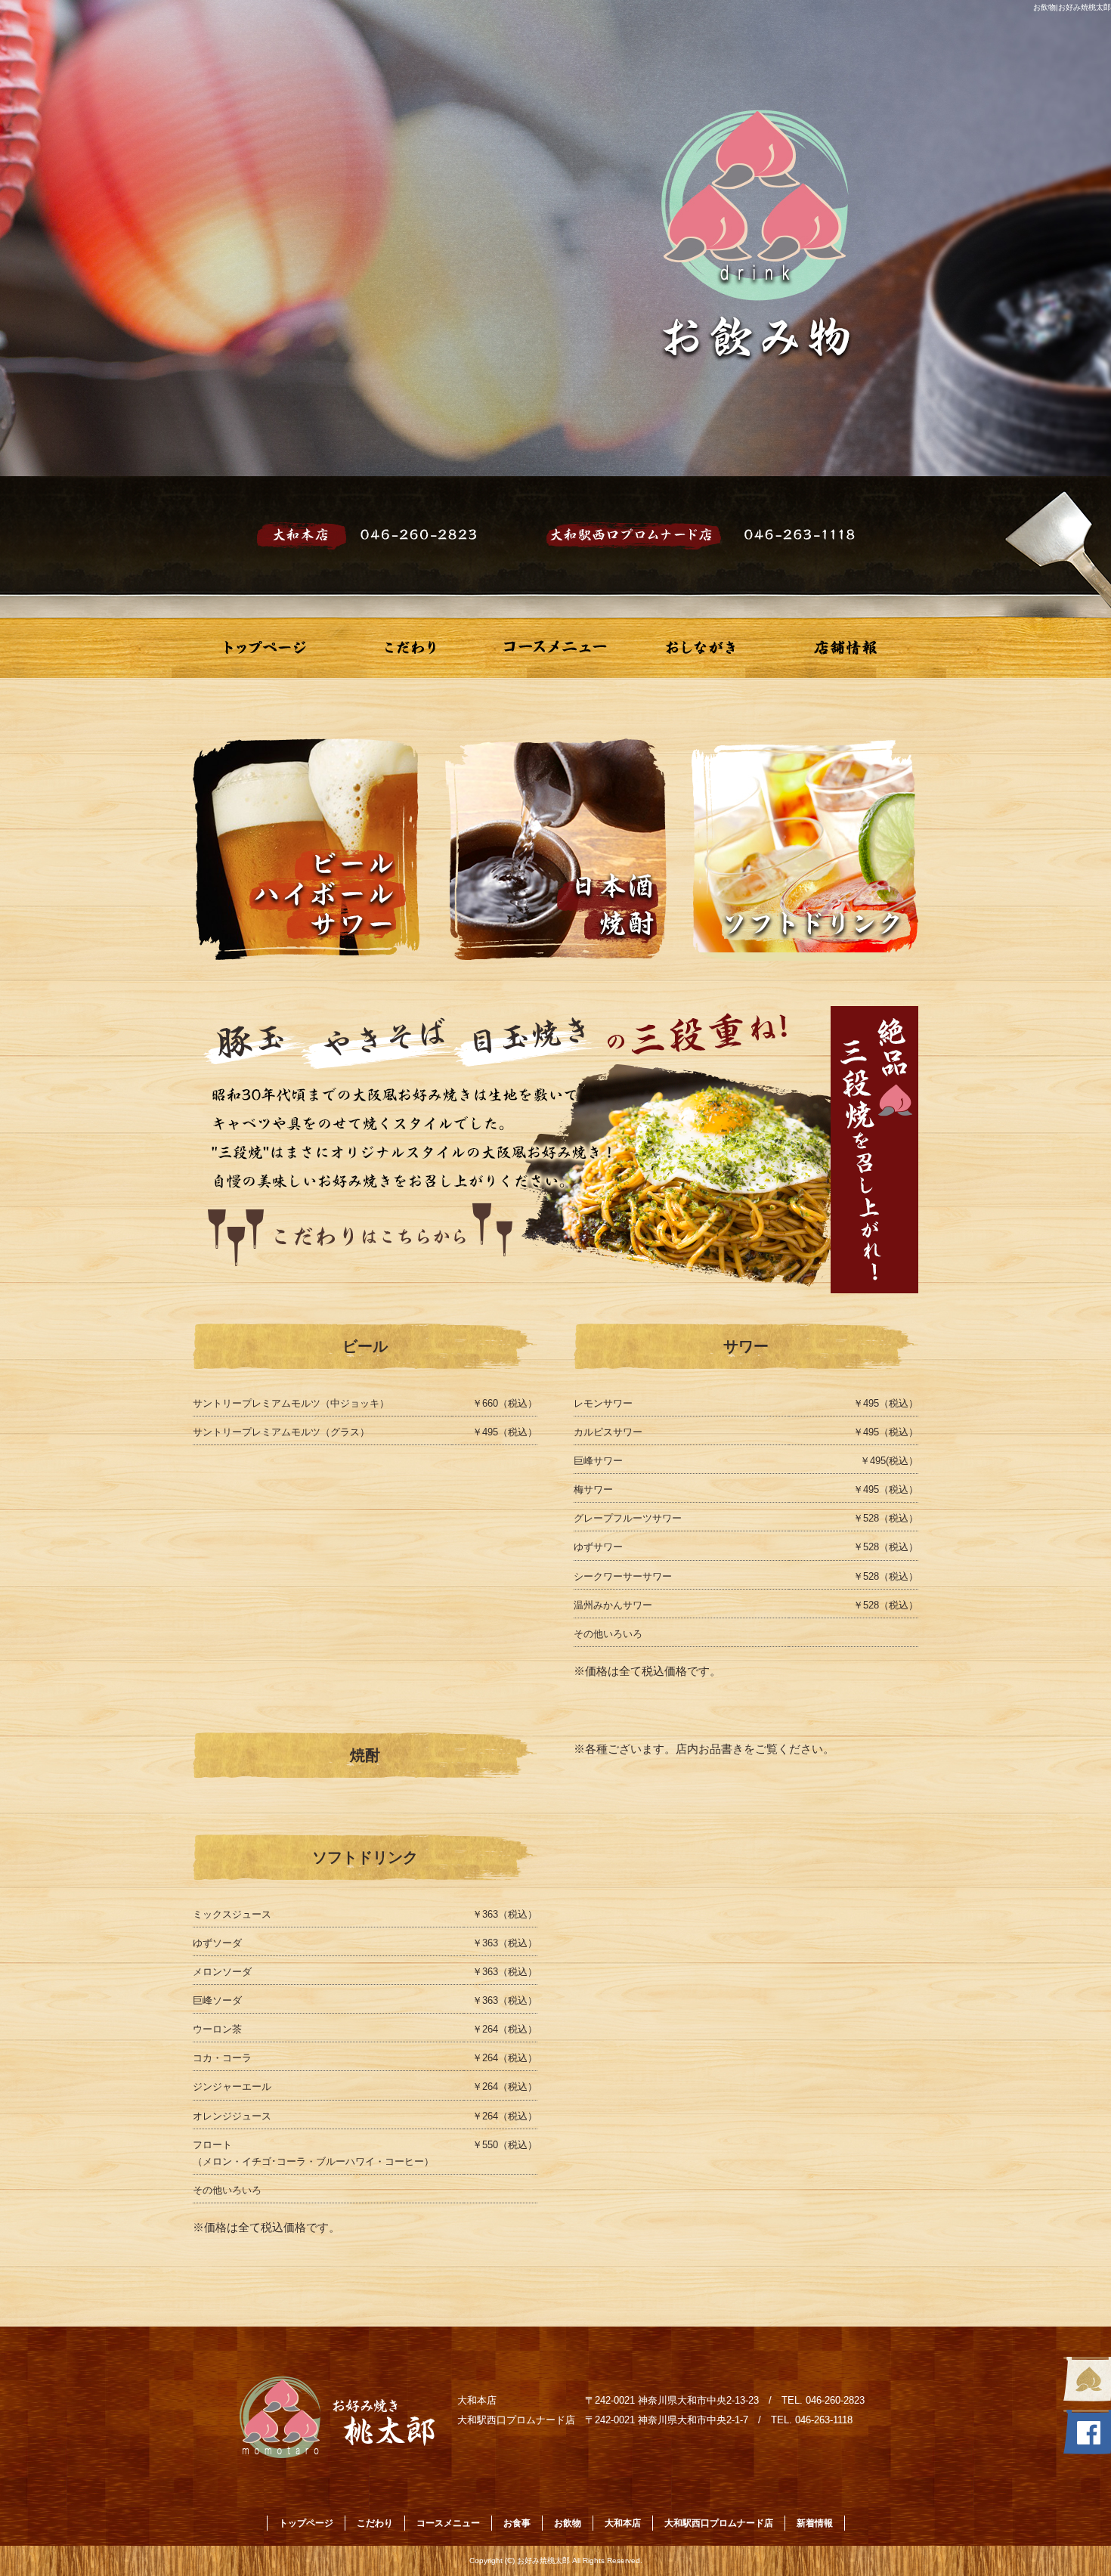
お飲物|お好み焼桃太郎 (1072, 7)
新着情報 (815, 2523)
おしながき (701, 648)
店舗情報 (846, 648)
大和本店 (623, 2523)
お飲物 (568, 2523)
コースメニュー (555, 648)
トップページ (265, 648)
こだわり (410, 648)
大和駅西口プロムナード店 (719, 2523)
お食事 (517, 2523)
